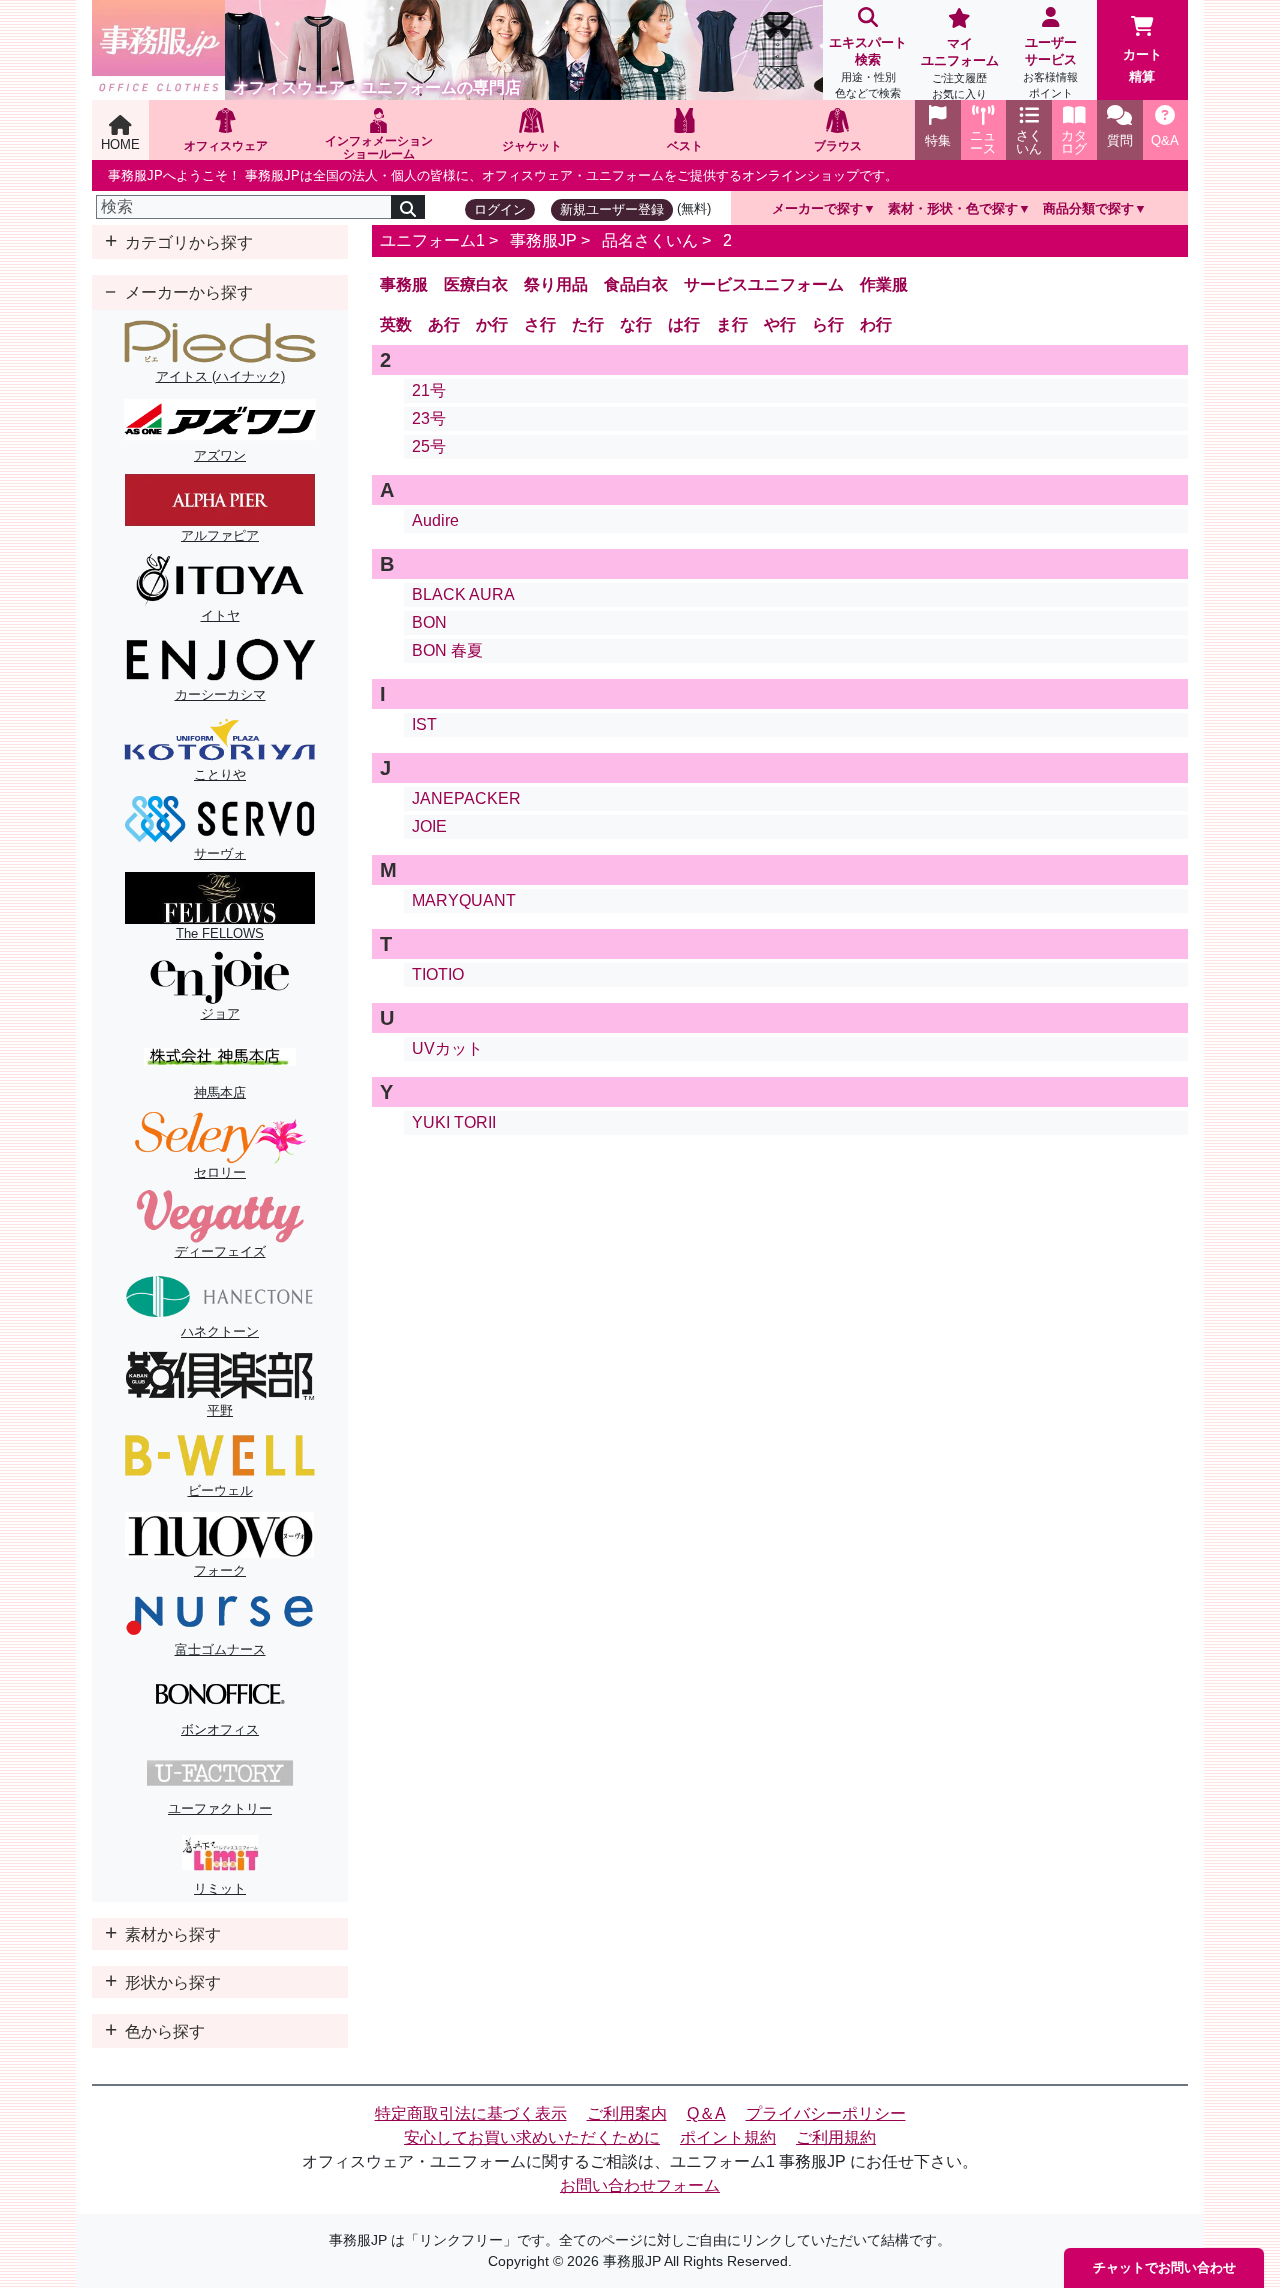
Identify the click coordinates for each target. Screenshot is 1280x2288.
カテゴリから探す (187, 242)
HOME (120, 144)
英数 (396, 324)
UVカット (447, 1048)
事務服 (404, 284)
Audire (435, 520)
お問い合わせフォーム (640, 2185)
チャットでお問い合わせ (1164, 2267)
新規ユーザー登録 (612, 209)
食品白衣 (636, 284)
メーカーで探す (817, 208)
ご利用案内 (627, 2113)
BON (429, 622)
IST (424, 724)
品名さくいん (650, 240)
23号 (429, 418)
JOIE (429, 826)
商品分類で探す (1088, 208)
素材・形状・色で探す (953, 208)
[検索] (408, 207)
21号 (429, 390)
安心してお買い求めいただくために (532, 2137)
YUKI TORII (454, 1122)
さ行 (540, 324)
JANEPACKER (466, 798)
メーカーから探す (187, 292)
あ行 (444, 324)
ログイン (500, 209)
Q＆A (706, 2113)
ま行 (732, 324)
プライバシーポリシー (826, 2113)
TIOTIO (438, 974)
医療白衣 (476, 284)
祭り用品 (556, 284)
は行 (684, 324)
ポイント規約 (728, 2137)
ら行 (828, 324)
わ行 (876, 324)
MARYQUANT (464, 900)
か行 (492, 324)
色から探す (163, 2031)
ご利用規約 (836, 2137)
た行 (588, 324)
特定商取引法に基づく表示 (471, 2113)
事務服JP (543, 240)
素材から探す (171, 1934)
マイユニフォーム (960, 68)
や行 (780, 324)
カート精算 (1142, 65)
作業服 (884, 284)
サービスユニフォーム (764, 284)
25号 (429, 446)
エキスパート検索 (868, 67)
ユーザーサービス (1050, 67)
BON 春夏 (447, 650)
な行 (636, 324)
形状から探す (171, 1982)
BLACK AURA (463, 594)
